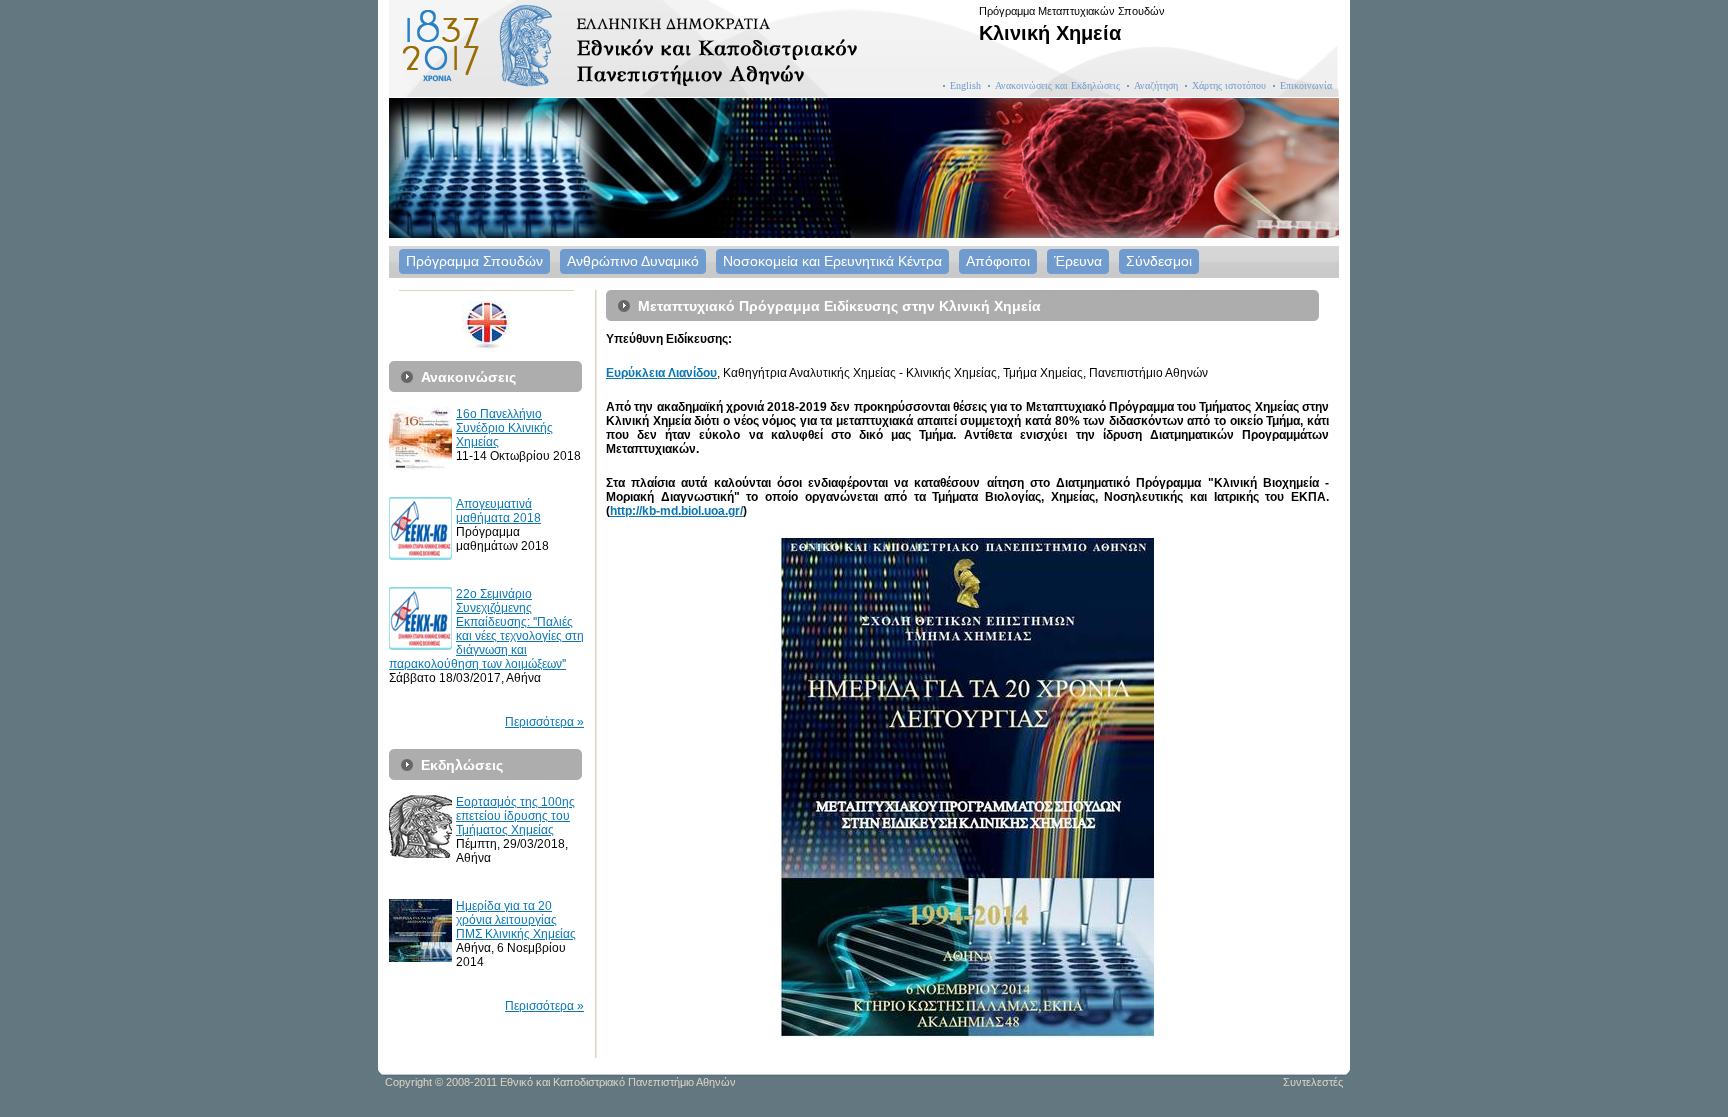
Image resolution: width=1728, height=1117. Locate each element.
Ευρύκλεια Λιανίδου (661, 373)
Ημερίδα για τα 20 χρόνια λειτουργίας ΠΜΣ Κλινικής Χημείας (516, 920)
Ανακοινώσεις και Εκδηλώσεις (1057, 85)
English (965, 85)
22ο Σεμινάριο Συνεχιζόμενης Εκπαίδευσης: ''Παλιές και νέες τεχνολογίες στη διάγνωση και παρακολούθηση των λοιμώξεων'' (486, 629)
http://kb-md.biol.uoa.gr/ (676, 511)
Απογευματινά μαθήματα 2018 (498, 511)
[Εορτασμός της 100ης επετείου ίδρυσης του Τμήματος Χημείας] (420, 854)
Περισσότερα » (544, 722)
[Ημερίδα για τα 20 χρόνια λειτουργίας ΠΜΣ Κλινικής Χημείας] (420, 958)
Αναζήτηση (1156, 85)
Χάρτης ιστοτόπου (1229, 85)
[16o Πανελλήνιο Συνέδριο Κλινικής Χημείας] (420, 466)
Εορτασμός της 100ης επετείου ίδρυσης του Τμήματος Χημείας (515, 816)
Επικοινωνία (1306, 85)
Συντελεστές (1313, 1082)
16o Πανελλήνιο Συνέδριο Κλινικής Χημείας (504, 428)
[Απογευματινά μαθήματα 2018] (420, 556)
